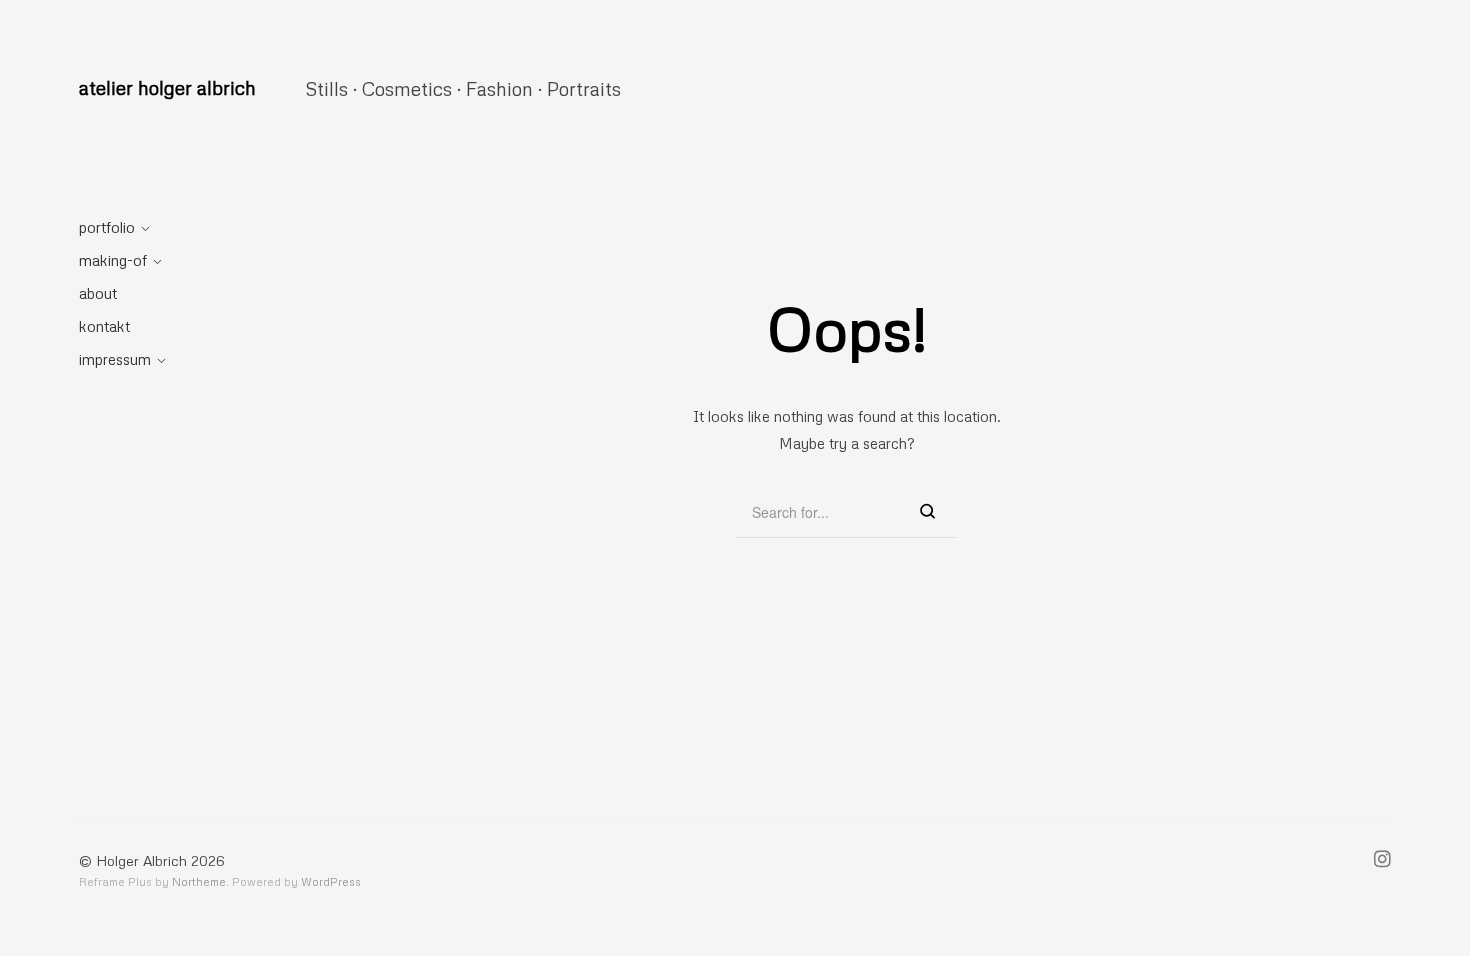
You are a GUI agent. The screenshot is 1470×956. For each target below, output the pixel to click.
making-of (113, 260)
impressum (115, 359)
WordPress (331, 882)
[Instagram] (1382, 861)
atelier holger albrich (167, 87)
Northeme (199, 882)
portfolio (107, 227)
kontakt (104, 326)
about (98, 293)
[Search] (927, 512)
